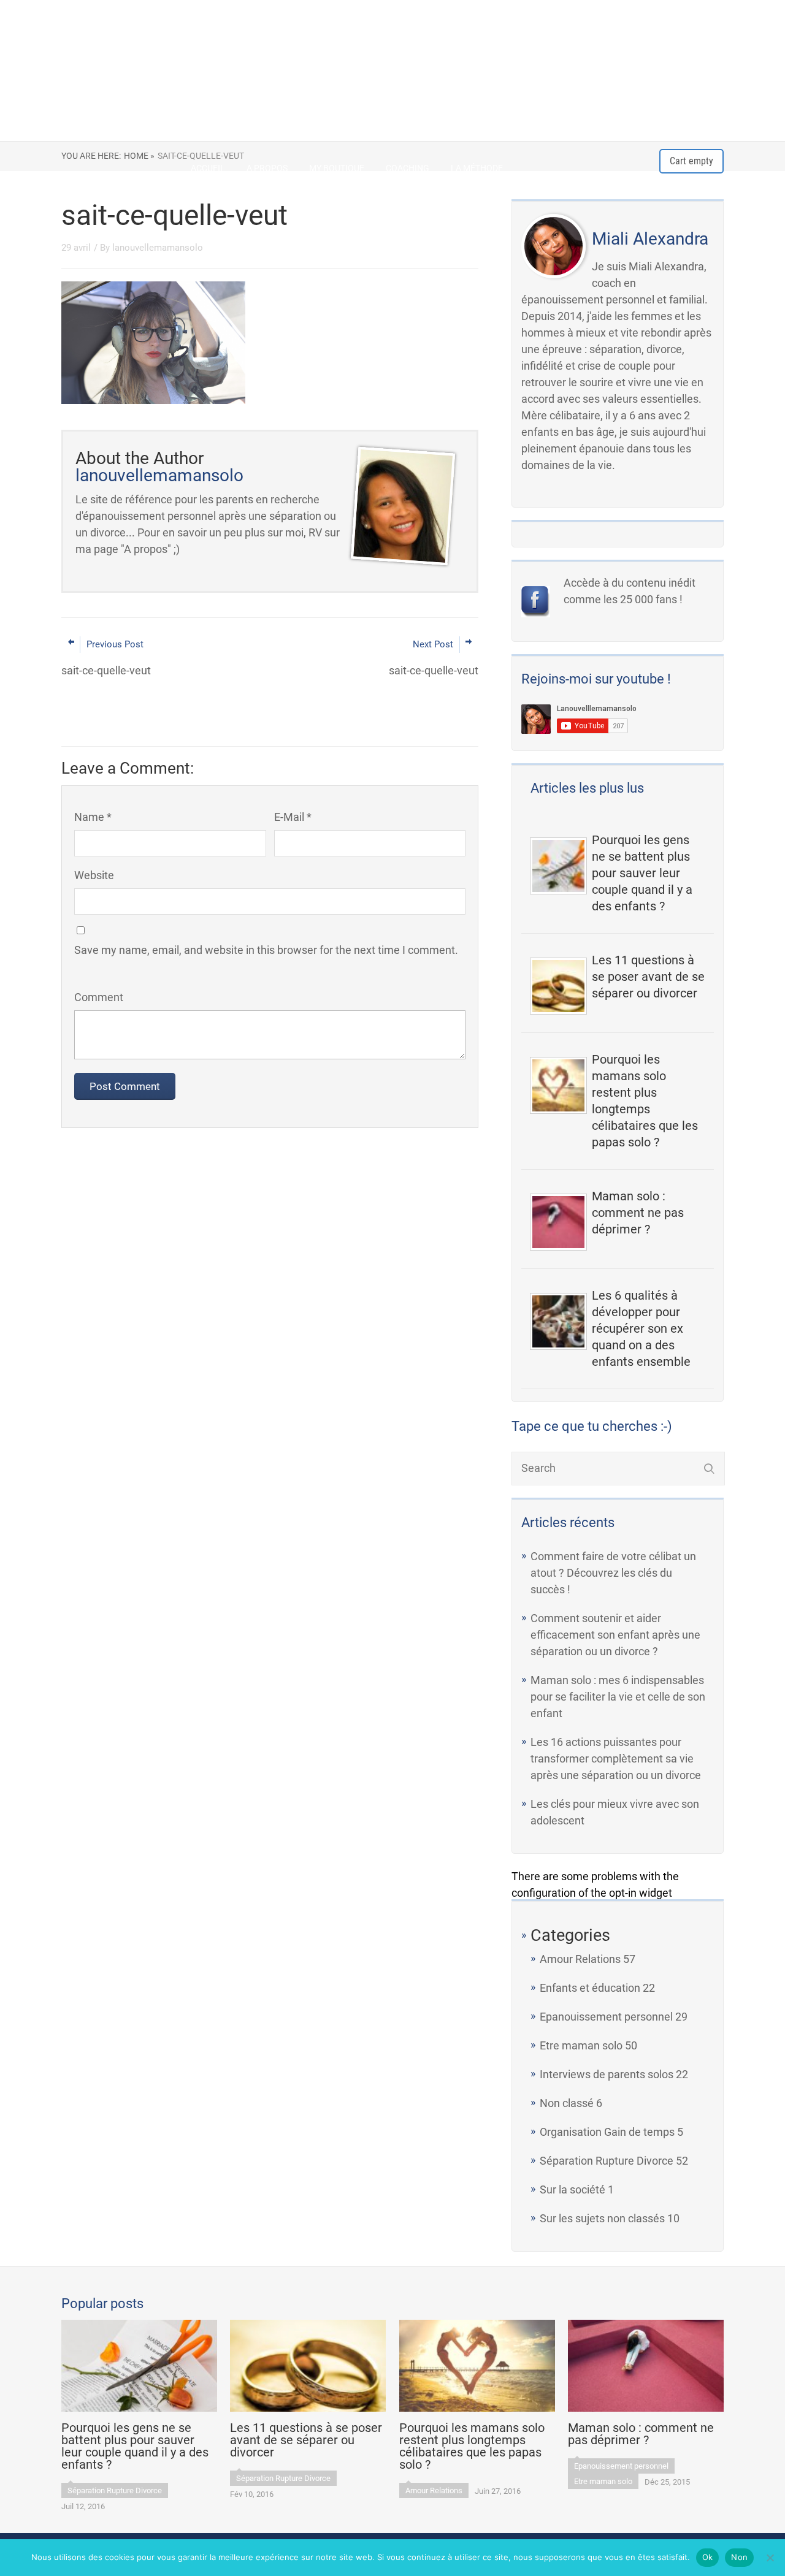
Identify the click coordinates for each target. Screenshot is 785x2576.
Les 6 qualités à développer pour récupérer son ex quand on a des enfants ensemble (641, 1328)
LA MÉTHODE (477, 168)
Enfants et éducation (590, 1988)
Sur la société (572, 2189)
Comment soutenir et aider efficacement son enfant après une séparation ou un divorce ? (615, 1635)
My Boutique (337, 168)
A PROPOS (267, 168)
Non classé (567, 2103)
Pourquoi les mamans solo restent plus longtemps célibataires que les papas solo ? (645, 1101)
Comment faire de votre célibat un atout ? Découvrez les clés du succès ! (613, 1573)
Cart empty (691, 161)
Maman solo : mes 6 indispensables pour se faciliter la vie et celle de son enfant (618, 1697)
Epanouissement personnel (606, 2017)
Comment (99, 997)
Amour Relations (580, 1959)
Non (739, 2557)
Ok (708, 2557)
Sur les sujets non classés (602, 2218)
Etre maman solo (581, 2045)
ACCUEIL (208, 168)
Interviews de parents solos (607, 2074)
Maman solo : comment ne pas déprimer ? (638, 1213)
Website (94, 875)
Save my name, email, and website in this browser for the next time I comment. (266, 950)
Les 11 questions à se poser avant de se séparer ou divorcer (648, 977)
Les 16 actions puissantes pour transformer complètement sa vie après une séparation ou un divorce (616, 1759)
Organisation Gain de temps (607, 2132)
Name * (93, 817)
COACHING (408, 168)
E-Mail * (293, 817)
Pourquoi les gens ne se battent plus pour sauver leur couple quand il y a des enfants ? (642, 873)
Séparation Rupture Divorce (607, 2161)
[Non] (770, 2558)
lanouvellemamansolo (158, 248)
